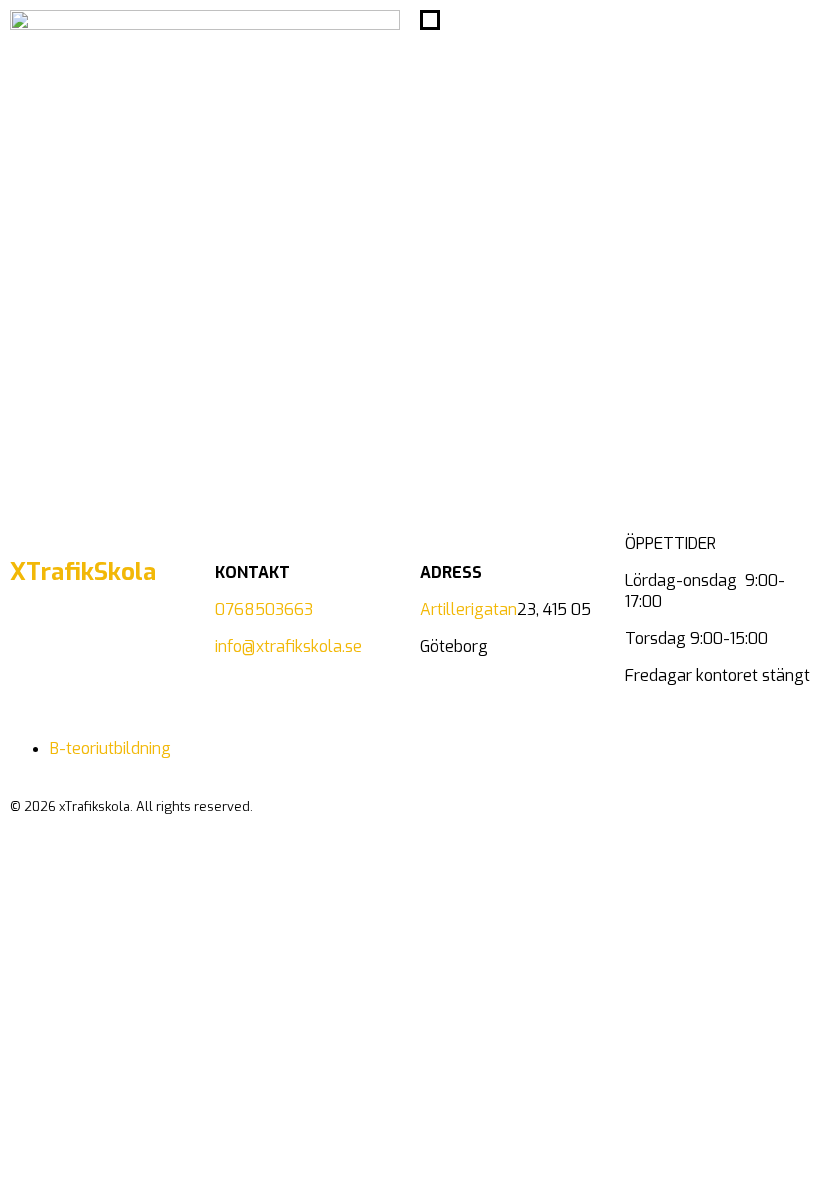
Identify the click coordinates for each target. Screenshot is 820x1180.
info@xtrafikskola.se (288, 646)
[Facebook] (35, 653)
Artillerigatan (468, 609)
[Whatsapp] (89, 653)
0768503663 (264, 609)
